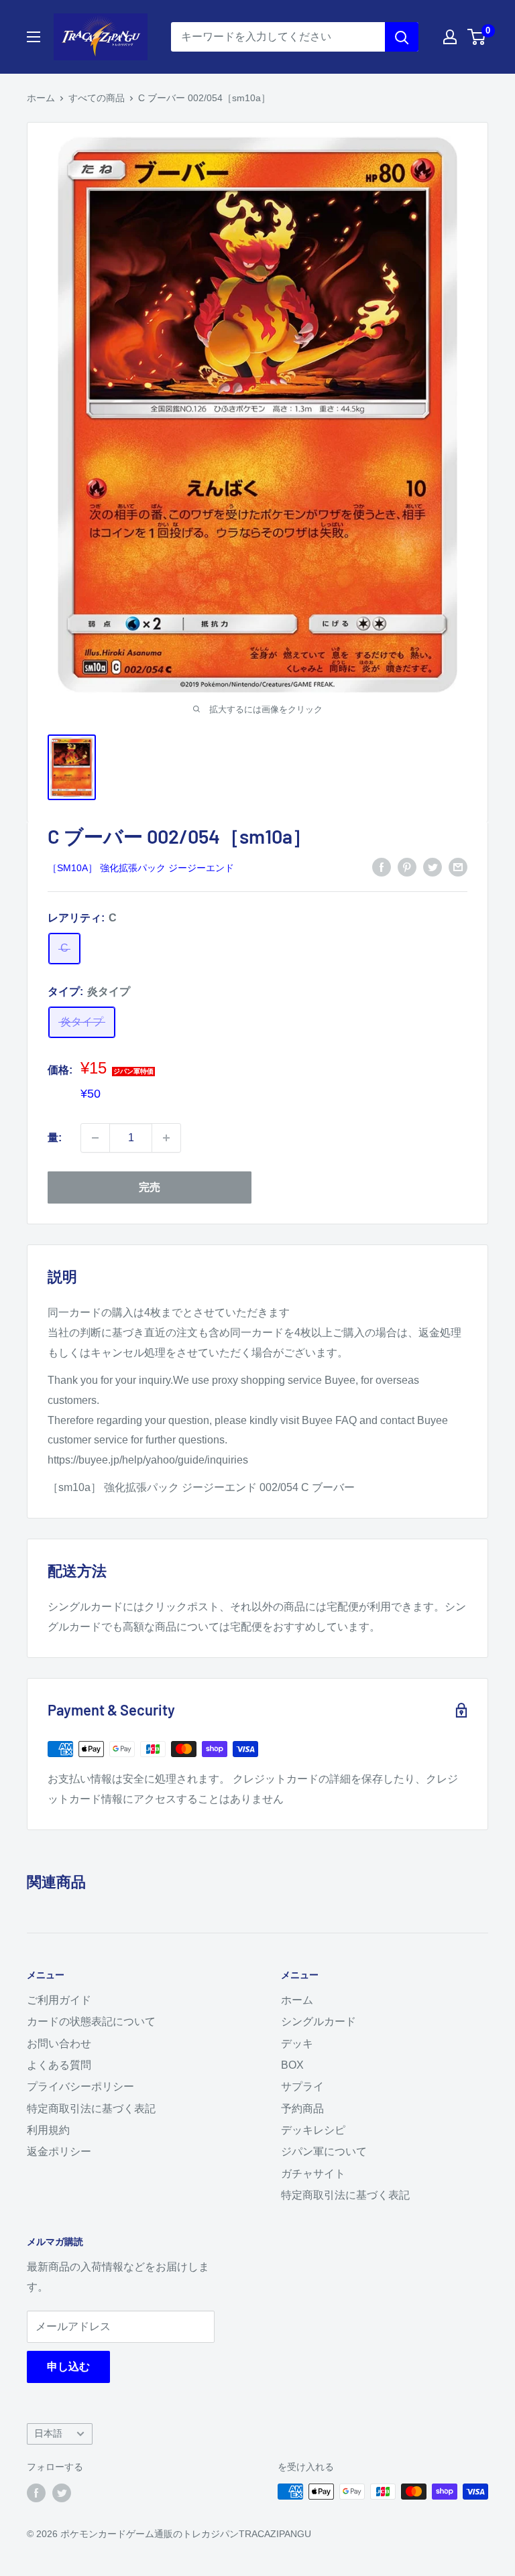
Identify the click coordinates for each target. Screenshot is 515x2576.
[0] (477, 37)
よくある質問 (59, 2065)
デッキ (297, 2044)
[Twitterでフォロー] (62, 2493)
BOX (292, 2065)
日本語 (48, 2434)
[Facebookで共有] (382, 866)
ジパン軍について (324, 2151)
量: (55, 1138)
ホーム (41, 98)
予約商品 (302, 2109)
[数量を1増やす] (166, 1138)
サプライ (302, 2086)
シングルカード (319, 2021)
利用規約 (48, 2130)
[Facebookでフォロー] (36, 2493)
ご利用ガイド (59, 2000)
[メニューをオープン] (34, 37)
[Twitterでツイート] (433, 866)
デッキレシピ (313, 2130)
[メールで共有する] (458, 866)
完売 (150, 1187)
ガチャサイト (313, 2174)
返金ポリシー (59, 2151)
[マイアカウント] (450, 37)
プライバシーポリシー (80, 2086)
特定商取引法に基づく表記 (91, 2109)
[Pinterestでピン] (407, 866)
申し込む (68, 2367)
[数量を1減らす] (95, 1138)
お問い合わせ (59, 2044)
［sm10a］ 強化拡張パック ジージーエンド (141, 868)
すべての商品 (97, 98)
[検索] (402, 37)
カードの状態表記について (91, 2021)
